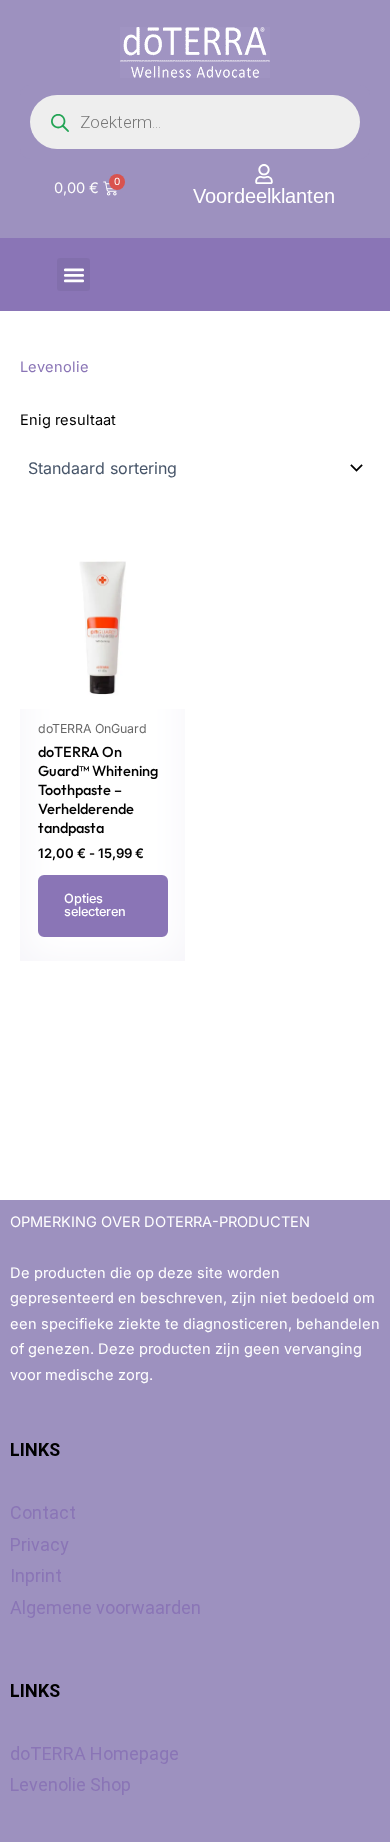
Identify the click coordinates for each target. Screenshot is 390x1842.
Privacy (39, 1544)
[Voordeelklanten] (264, 174)
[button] (73, 274)
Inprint (36, 1575)
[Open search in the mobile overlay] (195, 122)
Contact (43, 1512)
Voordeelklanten (264, 196)
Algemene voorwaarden (105, 1607)
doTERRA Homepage (94, 1753)
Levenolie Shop (70, 1784)
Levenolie (54, 367)
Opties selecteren (95, 905)
